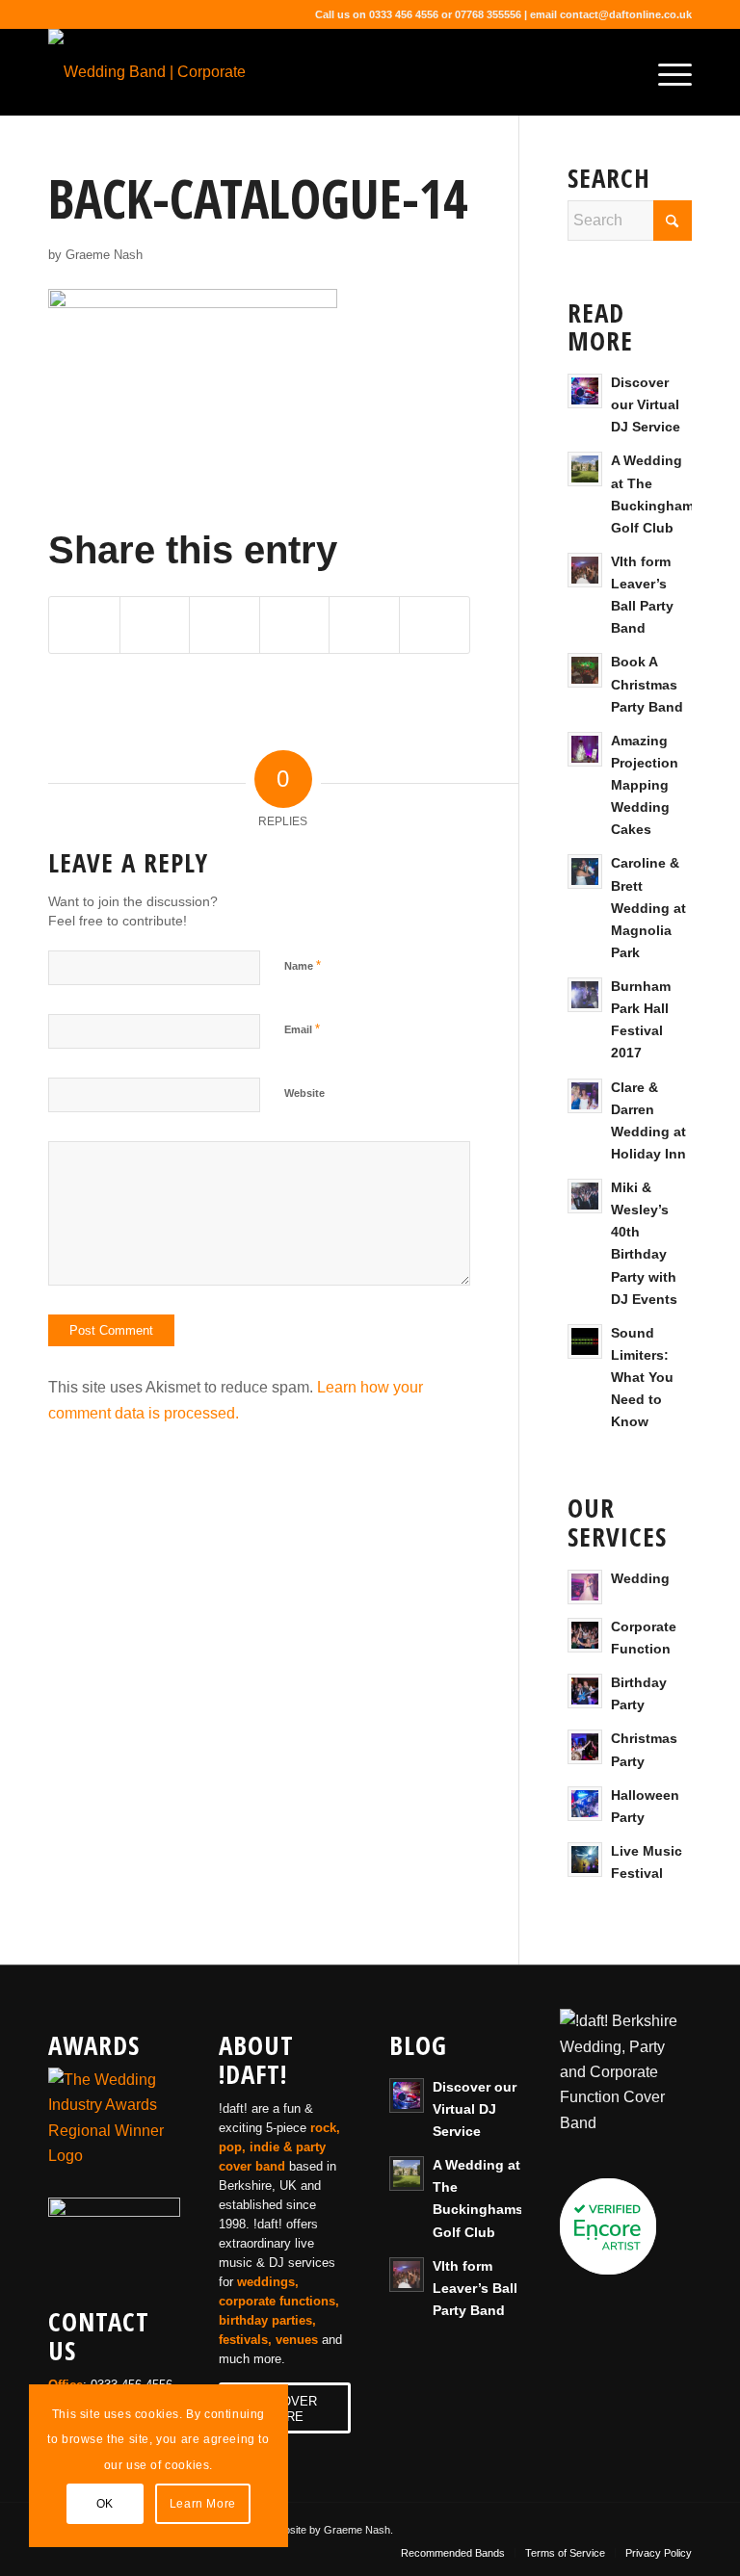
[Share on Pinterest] (295, 624)
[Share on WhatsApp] (225, 624)
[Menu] (665, 72)
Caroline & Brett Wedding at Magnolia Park (648, 908)
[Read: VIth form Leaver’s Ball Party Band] (585, 570)
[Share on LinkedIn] (364, 624)
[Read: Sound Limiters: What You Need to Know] (585, 1341)
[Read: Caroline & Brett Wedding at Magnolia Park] (585, 872)
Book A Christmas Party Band (647, 684)
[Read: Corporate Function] (585, 1635)
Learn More (203, 2504)
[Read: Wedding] (585, 1587)
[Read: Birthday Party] (585, 1691)
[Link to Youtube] (620, 2527)
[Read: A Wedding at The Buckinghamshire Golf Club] (585, 469)
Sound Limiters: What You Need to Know (642, 1378)
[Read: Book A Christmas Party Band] (585, 670)
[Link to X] (591, 2527)
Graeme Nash (104, 255)
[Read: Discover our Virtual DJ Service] (585, 391)
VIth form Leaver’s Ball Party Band (475, 2289)
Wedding (640, 1579)
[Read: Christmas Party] (585, 1747)
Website (304, 1093)
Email (302, 1029)
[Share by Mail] (435, 624)
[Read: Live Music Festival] (585, 1860)
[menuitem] (665, 72)
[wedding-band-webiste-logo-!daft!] (178, 72)
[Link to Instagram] (648, 2527)
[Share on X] (155, 624)
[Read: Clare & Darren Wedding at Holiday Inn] (585, 1096)
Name (303, 965)
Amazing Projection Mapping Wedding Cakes (645, 786)
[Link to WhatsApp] (677, 2527)
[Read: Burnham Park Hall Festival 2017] (585, 995)
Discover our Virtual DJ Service (646, 405)
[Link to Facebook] (562, 2527)
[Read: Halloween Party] (585, 1804)
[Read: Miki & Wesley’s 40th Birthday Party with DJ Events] (585, 1196)
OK (105, 2504)
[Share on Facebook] (84, 624)
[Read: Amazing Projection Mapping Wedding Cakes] (585, 749)
